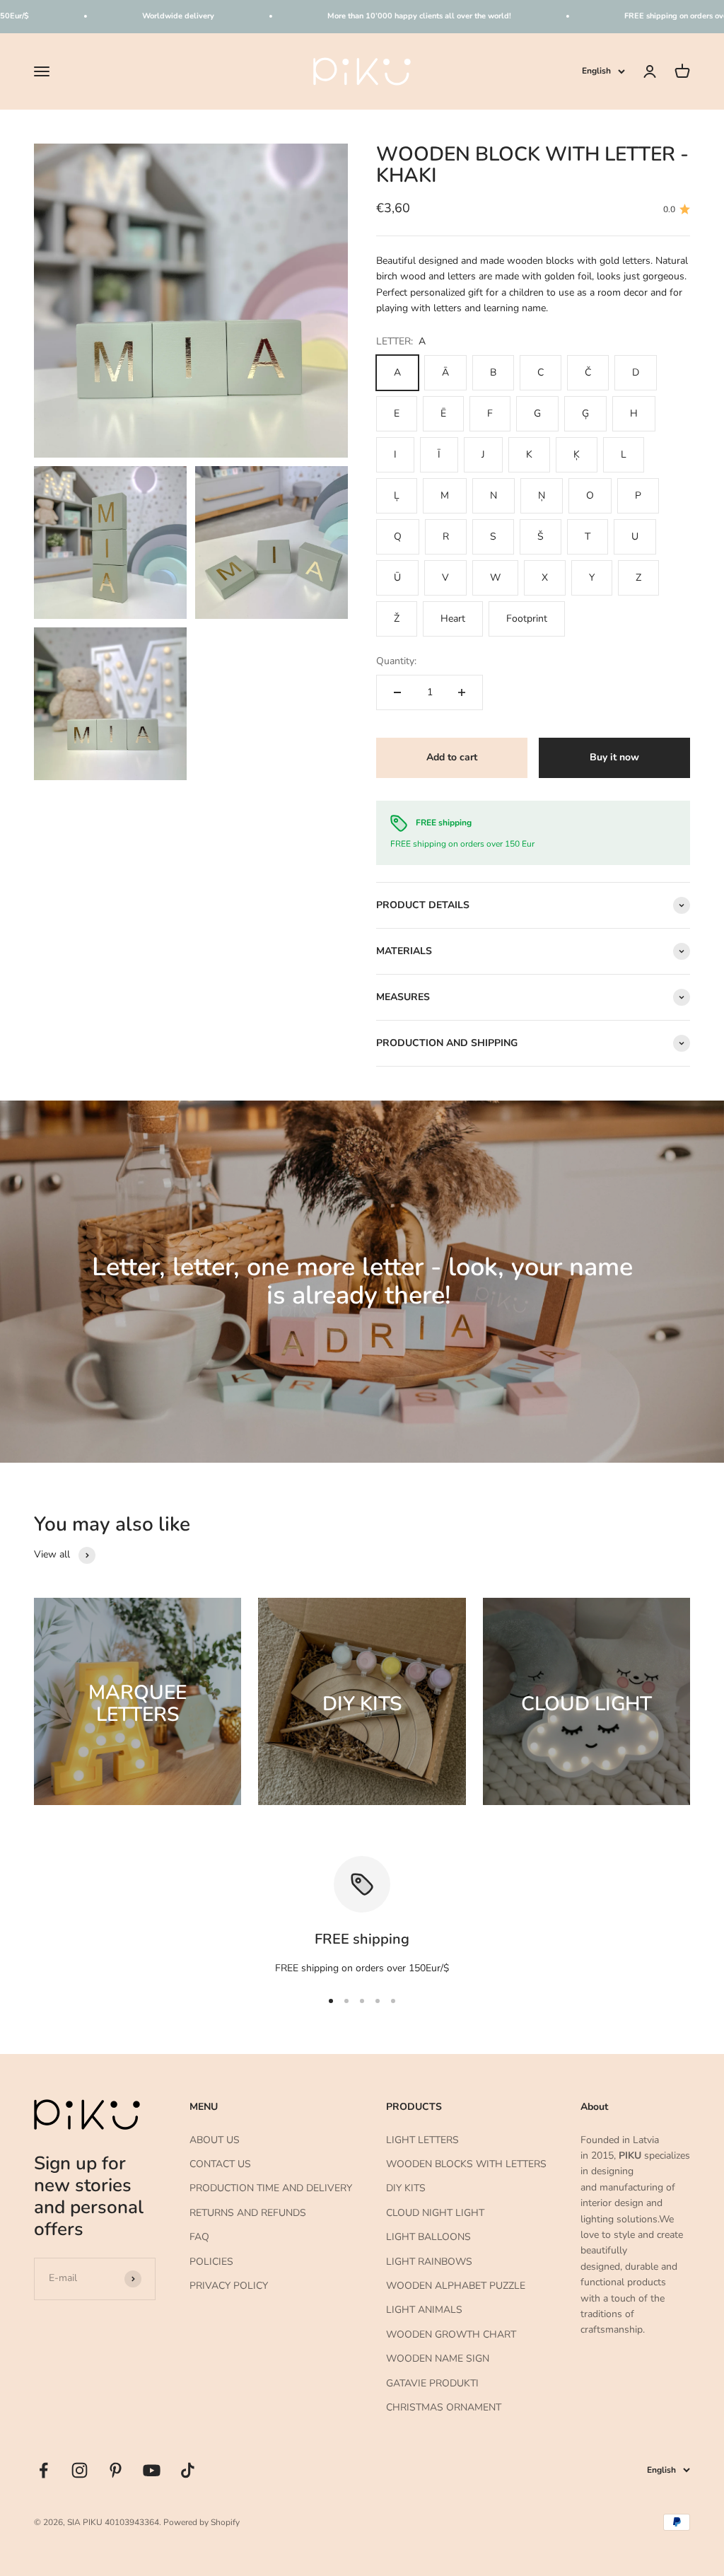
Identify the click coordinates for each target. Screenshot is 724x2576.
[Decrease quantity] (397, 692)
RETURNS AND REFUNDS (248, 2213)
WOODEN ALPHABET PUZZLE (456, 2286)
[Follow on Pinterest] (116, 2470)
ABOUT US (215, 2140)
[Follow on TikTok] (188, 2470)
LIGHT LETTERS (422, 2140)
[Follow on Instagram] (80, 2470)
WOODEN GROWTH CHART (451, 2334)
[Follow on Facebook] (43, 2470)
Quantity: (396, 661)
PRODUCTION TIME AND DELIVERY (271, 2188)
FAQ (199, 2237)
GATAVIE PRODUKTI (432, 2383)
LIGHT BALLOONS (428, 2237)
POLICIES (211, 2262)
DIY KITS (406, 2188)
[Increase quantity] (462, 692)
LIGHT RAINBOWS (429, 2262)
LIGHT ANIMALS (424, 2310)
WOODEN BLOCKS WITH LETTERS (466, 2164)
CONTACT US (220, 2164)
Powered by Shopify (202, 2522)
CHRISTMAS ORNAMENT (444, 2407)
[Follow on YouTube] (152, 2470)
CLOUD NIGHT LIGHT (435, 2213)
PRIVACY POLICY (229, 2286)
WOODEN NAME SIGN (438, 2359)
